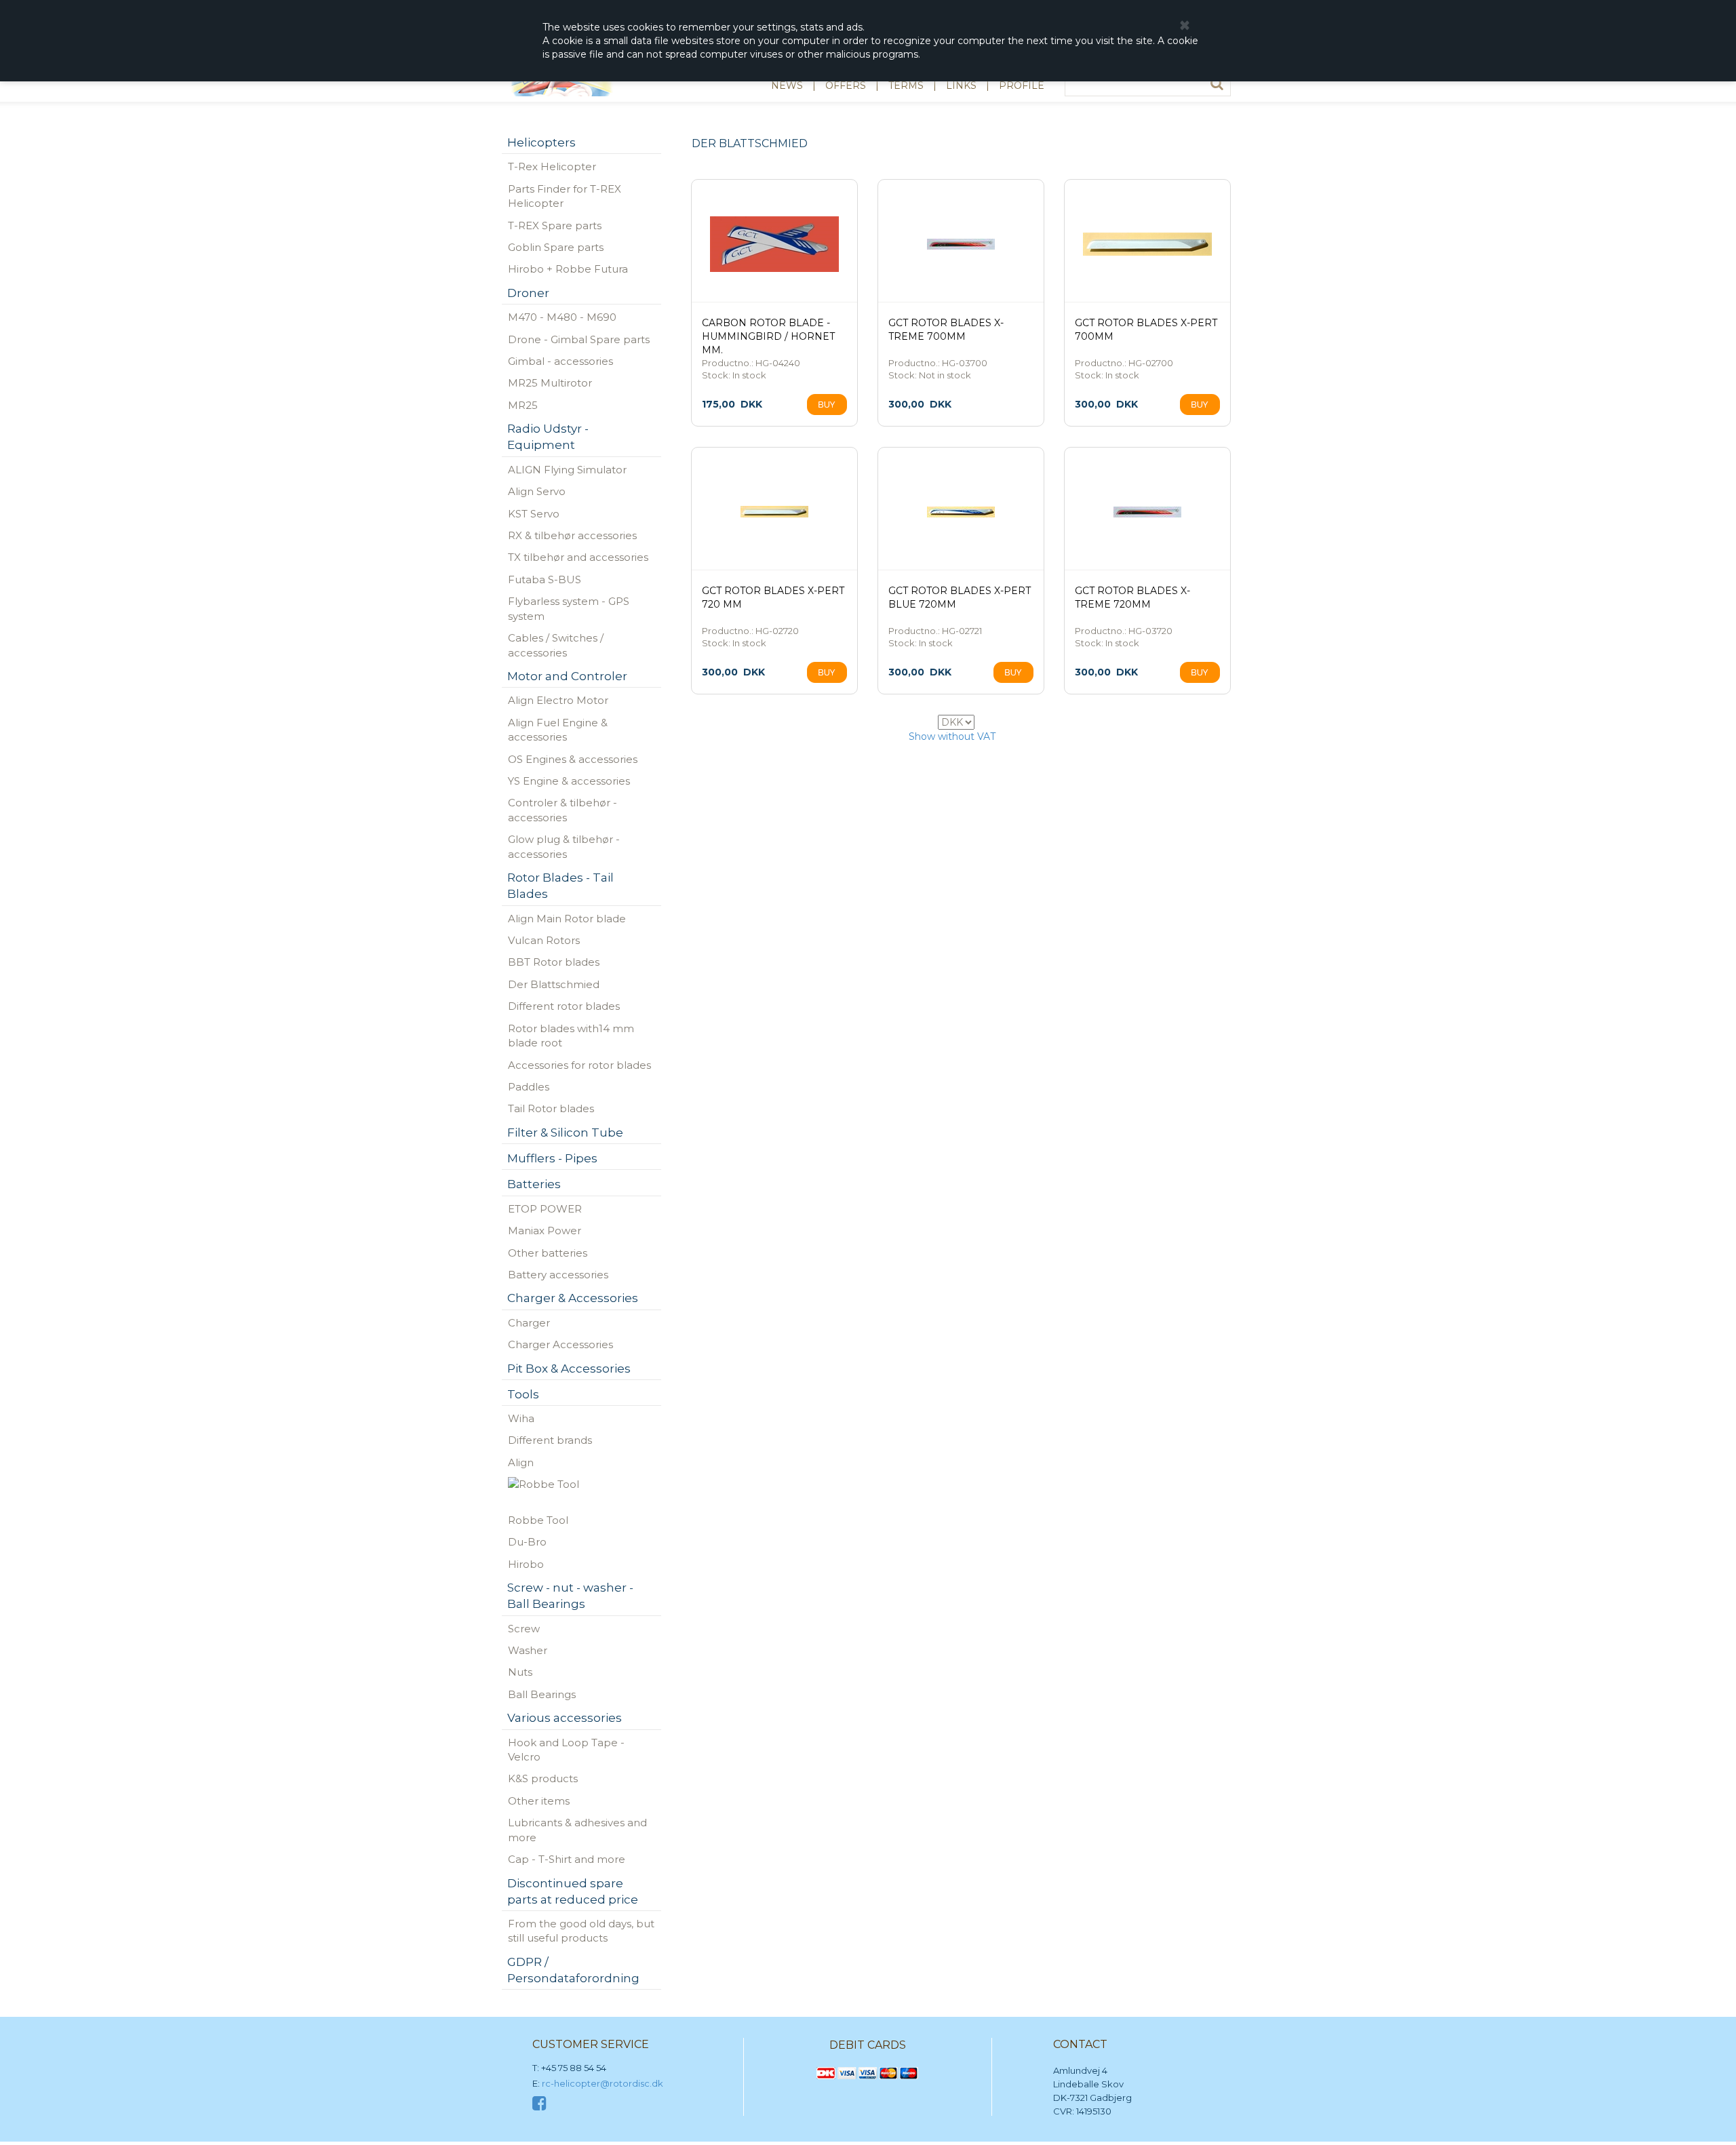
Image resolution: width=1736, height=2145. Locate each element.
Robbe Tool (538, 1520)
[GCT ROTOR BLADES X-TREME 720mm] (1147, 512)
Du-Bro (527, 1542)
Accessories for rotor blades (579, 1065)
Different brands (550, 1440)
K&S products (543, 1778)
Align (521, 1462)
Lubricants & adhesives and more (577, 1830)
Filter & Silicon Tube (565, 1133)
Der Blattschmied (554, 984)
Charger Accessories (560, 1344)
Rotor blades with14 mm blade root (571, 1036)
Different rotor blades (564, 1006)
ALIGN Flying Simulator (567, 470)
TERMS (906, 85)
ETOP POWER (545, 1209)
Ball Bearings (542, 1694)
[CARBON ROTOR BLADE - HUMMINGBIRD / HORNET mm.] (774, 244)
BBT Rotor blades (554, 962)
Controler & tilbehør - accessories (563, 810)
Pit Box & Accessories (569, 1369)
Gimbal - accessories (560, 361)
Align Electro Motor (558, 700)
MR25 (523, 405)
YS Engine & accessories (569, 781)
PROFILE (1022, 85)
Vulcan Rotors (544, 940)
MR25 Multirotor (550, 383)
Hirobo (526, 1564)
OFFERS (846, 85)
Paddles (529, 1087)
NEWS (787, 85)
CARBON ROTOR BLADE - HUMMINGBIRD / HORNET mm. (768, 336)
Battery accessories (558, 1275)
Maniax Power (545, 1231)
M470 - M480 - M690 (562, 317)
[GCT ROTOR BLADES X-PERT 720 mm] (774, 512)
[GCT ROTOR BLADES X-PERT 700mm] (1147, 244)
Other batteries (548, 1253)
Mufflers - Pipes (552, 1158)
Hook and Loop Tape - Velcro (566, 1750)
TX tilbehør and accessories (578, 557)
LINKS (961, 85)
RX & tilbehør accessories (572, 535)
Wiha (521, 1418)
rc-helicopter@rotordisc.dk (603, 2083)
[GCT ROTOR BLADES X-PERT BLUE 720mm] (961, 512)
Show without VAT (952, 736)
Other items (539, 1801)
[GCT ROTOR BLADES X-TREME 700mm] (961, 244)
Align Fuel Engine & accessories (558, 730)
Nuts (520, 1672)
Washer (528, 1650)
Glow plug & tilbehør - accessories (564, 846)
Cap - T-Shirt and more (567, 1859)
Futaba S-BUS (545, 579)
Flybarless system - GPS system (569, 608)
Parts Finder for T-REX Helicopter (565, 196)
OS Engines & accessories (573, 759)
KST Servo (534, 514)
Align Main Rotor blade (567, 919)
